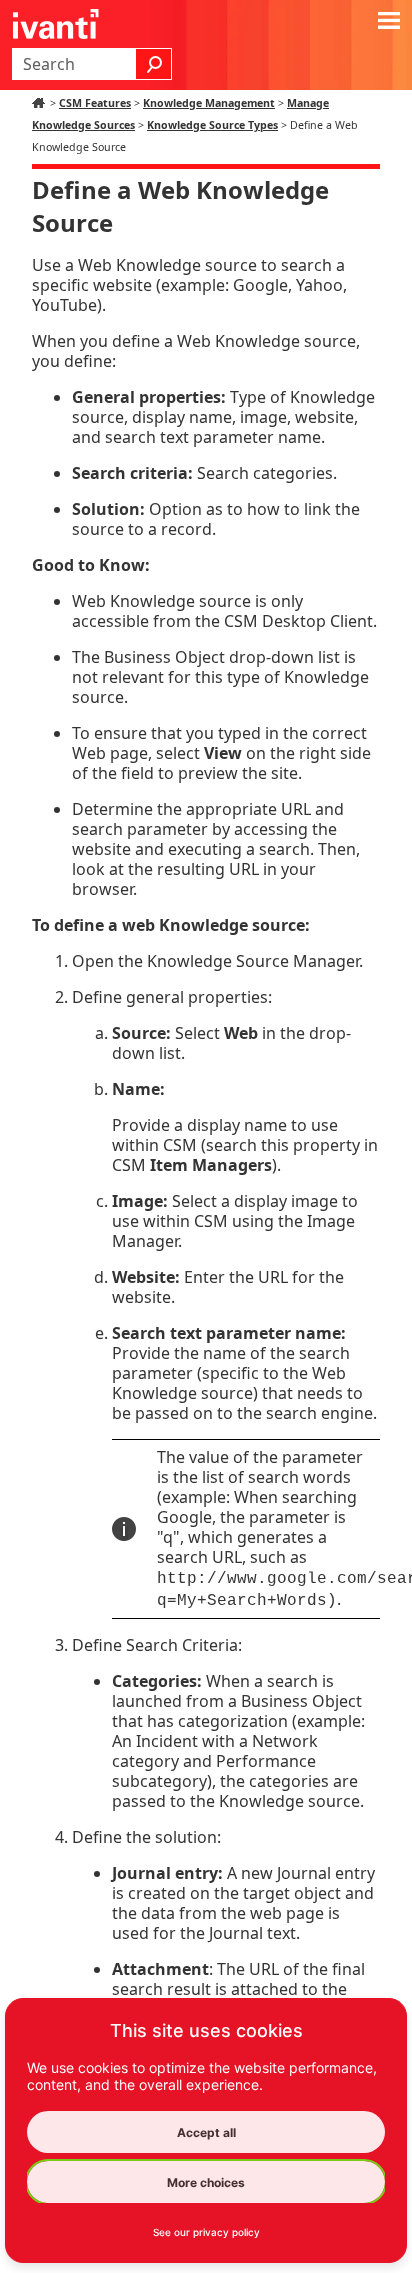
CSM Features (95, 103)
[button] (154, 64)
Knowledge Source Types (212, 125)
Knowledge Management (209, 103)
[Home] (41, 103)
